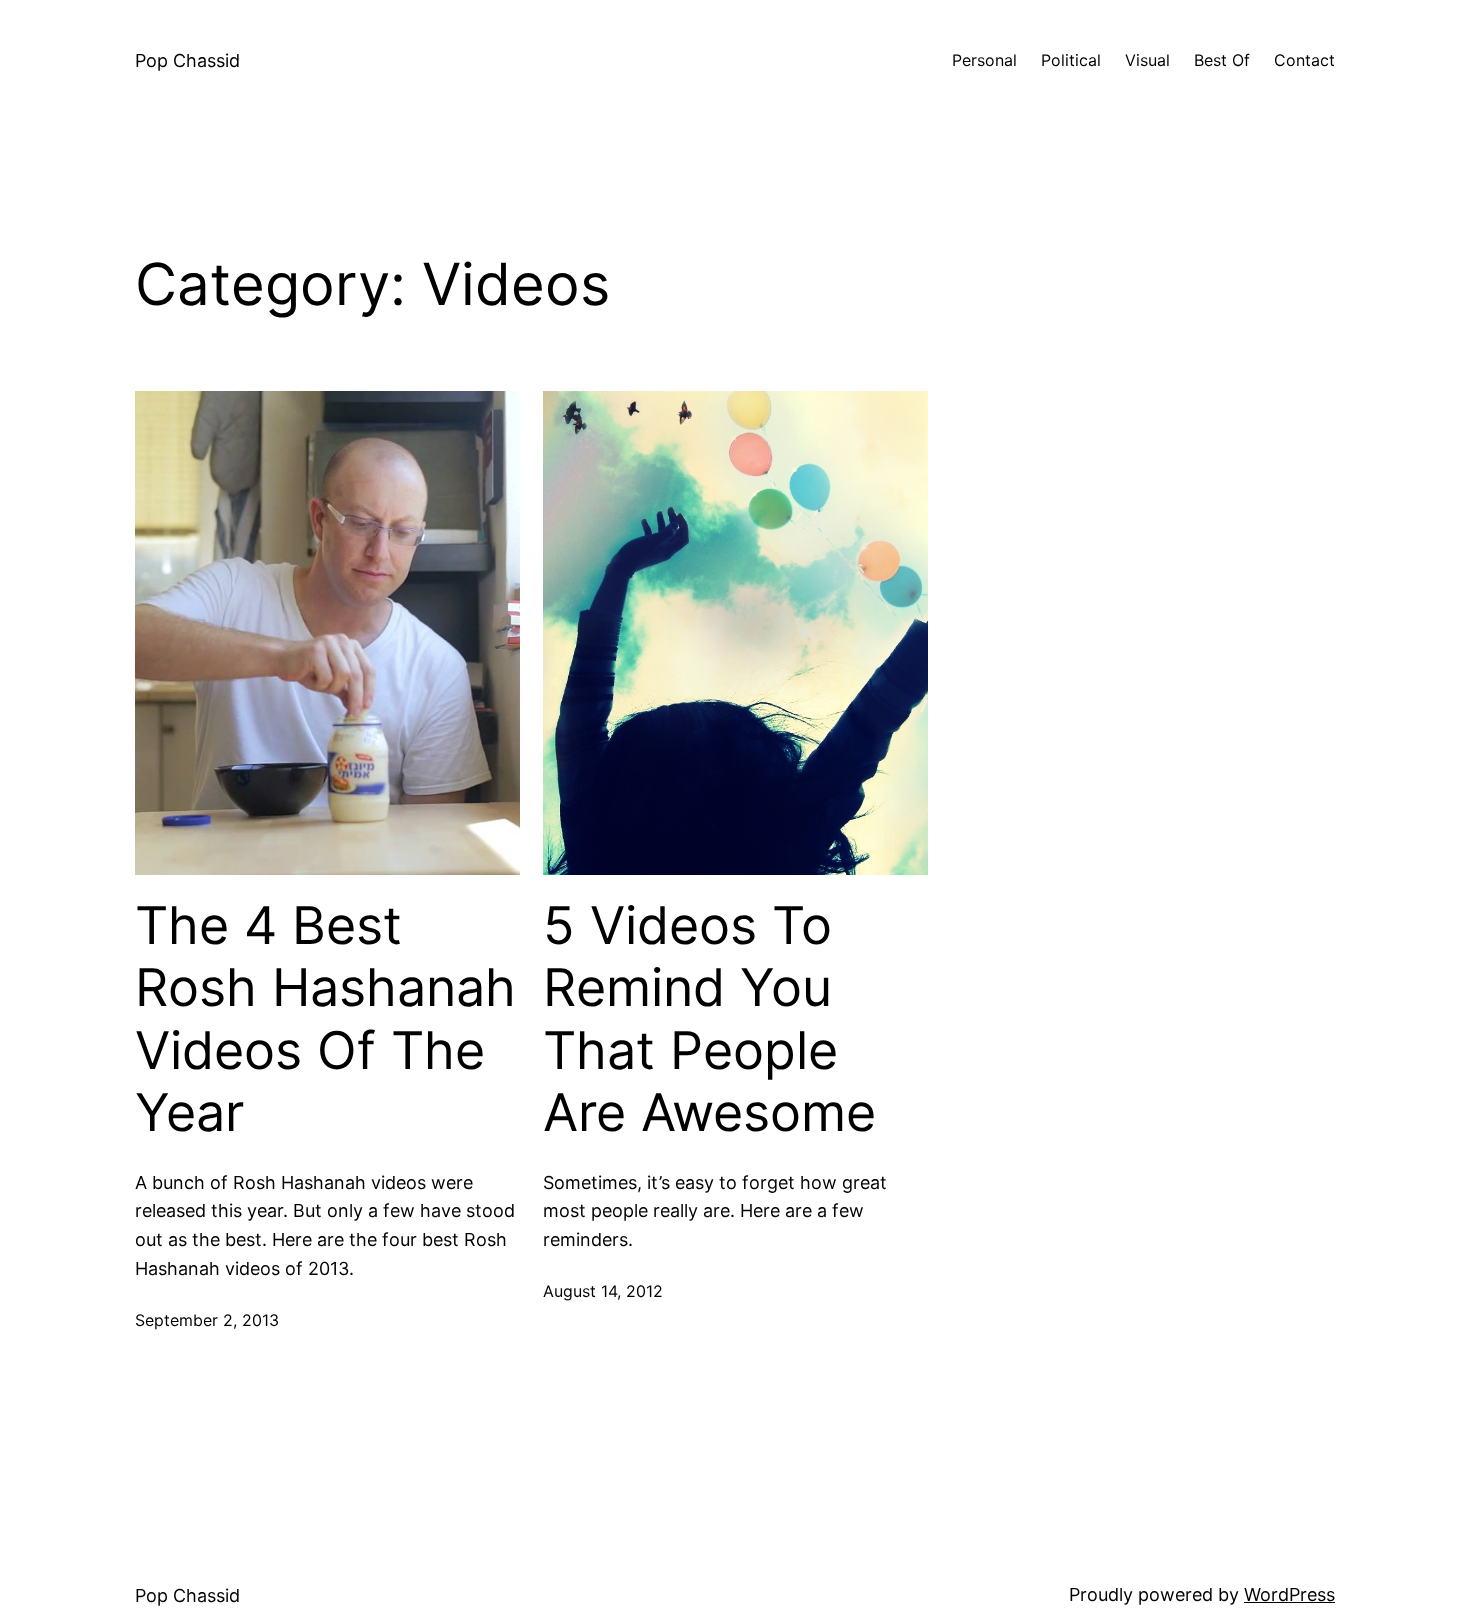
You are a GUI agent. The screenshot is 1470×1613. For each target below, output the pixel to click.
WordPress (1289, 1594)
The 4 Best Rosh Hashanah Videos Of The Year (325, 1019)
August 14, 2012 (603, 1291)
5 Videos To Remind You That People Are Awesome (709, 1019)
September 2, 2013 (207, 1320)
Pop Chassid (187, 60)
